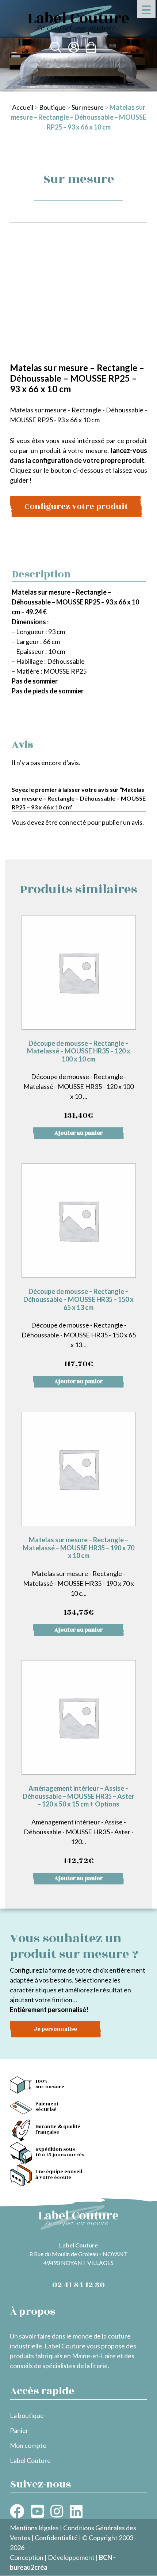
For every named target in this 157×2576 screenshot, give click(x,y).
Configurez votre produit (76, 506)
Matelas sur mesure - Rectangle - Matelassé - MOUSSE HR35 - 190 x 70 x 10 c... (78, 1577)
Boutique (52, 107)
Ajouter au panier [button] (78, 1133)
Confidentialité (56, 2538)
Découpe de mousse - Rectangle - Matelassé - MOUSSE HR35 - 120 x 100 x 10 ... (78, 1081)
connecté (72, 822)
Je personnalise (55, 2029)
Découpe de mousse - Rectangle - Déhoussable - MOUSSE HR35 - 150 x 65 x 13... (79, 1329)
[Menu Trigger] (146, 9)
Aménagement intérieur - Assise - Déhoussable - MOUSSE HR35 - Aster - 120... (78, 1826)
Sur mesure (88, 107)
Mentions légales (34, 2528)
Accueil (23, 107)
